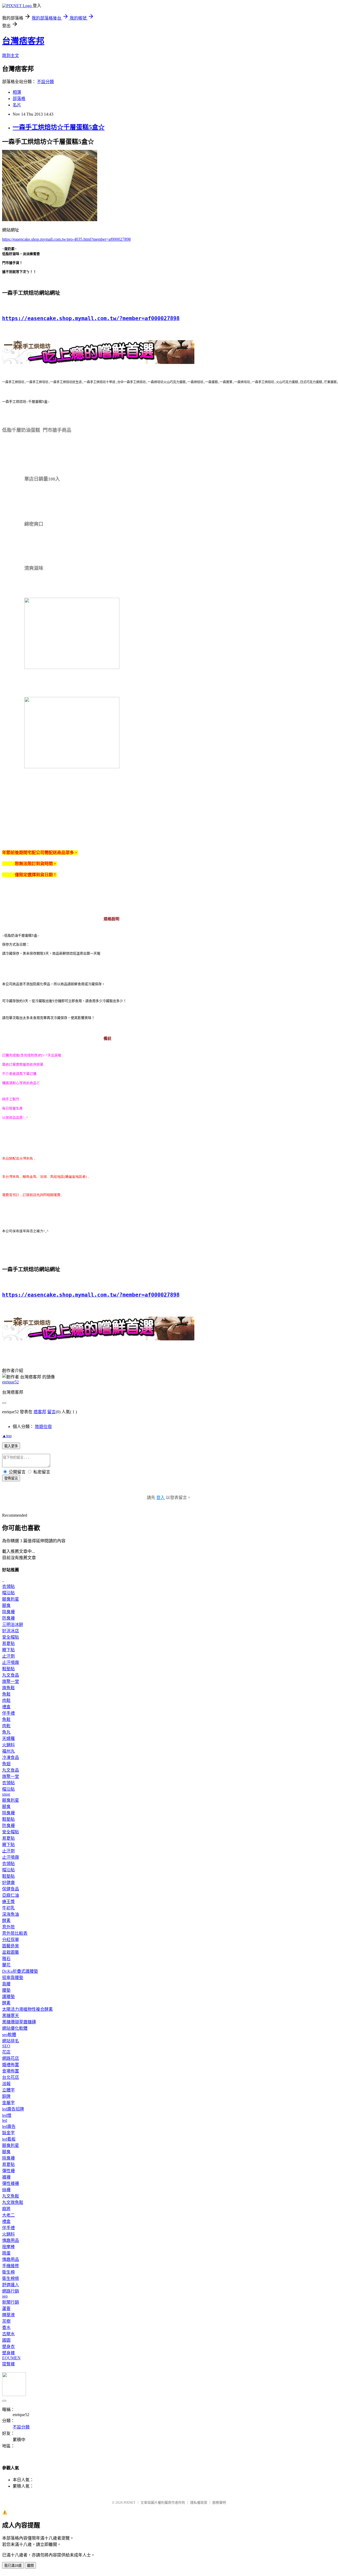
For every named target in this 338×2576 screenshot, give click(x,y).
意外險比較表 (15, 1933)
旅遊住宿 (43, 1427)
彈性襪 (8, 2171)
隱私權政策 (199, 2503)
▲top (7, 1436)
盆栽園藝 (11, 1952)
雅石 (6, 1959)
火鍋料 (8, 1745)
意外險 (8, 1927)
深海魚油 (11, 1914)
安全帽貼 (11, 1637)
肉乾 (6, 1726)
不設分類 (45, 82)
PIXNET (130, 2503)
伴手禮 (8, 1713)
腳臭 (6, 1605)
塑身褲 (8, 2353)
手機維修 (11, 2266)
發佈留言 (11, 1478)
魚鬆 (6, 1694)
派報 (6, 2084)
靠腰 (6, 1984)
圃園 (6, 2340)
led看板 (9, 2139)
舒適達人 (11, 2285)
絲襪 (6, 2190)
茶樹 (6, 2321)
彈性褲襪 (11, 2183)
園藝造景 (11, 1946)
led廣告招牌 (13, 2109)
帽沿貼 (8, 1593)
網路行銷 (11, 2291)
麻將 (6, 2209)
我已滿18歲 (13, 2566)
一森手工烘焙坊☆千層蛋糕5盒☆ (59, 127)
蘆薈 (6, 2309)
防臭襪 (8, 1618)
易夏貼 (8, 1643)
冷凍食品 (11, 1757)
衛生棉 (8, 2272)
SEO (6, 2046)
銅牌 (6, 2096)
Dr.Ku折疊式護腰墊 (20, 1971)
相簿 (17, 92)
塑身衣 (8, 2347)
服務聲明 (219, 2503)
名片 (17, 105)
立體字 (8, 2090)
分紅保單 (11, 1940)
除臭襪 (8, 1612)
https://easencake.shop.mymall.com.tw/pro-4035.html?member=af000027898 (66, 239)
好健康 (8, 1883)
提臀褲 (8, 2364)
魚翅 (6, 1764)
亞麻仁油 (11, 1895)
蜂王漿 (8, 1902)
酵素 (6, 1921)
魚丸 (6, 1732)
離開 (30, 2566)
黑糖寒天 (11, 2016)
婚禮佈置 (11, 2065)
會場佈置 (11, 2071)
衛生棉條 (11, 2278)
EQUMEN (11, 2358)
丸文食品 (11, 1675)
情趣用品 (11, 2240)
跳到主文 (11, 56)
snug (6, 1794)
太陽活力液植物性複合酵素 (27, 2009)
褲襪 (6, 2177)
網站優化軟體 (15, 2028)
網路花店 (11, 2058)
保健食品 (11, 1889)
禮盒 (6, 1707)
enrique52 (10, 1382)
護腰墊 (8, 1997)
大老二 (8, 2215)
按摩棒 (8, 2247)
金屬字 (8, 2103)
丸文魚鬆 (11, 2196)
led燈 (7, 2115)
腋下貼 (8, 1650)
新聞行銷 (11, 2302)
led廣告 (9, 2126)
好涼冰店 (11, 1631)
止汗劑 (8, 1656)
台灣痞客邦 (23, 41)
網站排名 (11, 2041)
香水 (6, 2328)
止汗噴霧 (11, 1662)
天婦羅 (8, 1738)
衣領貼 (8, 1586)
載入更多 (11, 1446)
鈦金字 (8, 2133)
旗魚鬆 (8, 1688)
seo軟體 (9, 2035)
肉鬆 (6, 1700)
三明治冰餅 (13, 1624)
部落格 (19, 99)
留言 (51, 1412)
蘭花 (6, 1965)
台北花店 (11, 2077)
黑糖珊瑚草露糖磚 (19, 2022)
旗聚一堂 (11, 1681)
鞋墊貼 (8, 1669)
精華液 (8, 2315)
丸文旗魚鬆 (13, 2202)
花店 (6, 2052)
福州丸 (8, 1751)
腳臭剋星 (11, 1599)
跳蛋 (6, 2253)
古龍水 (8, 2334)
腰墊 (6, 1990)
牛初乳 (8, 1908)
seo (5, 2296)
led (5, 2120)
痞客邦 (40, 1412)
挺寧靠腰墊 (13, 1978)
